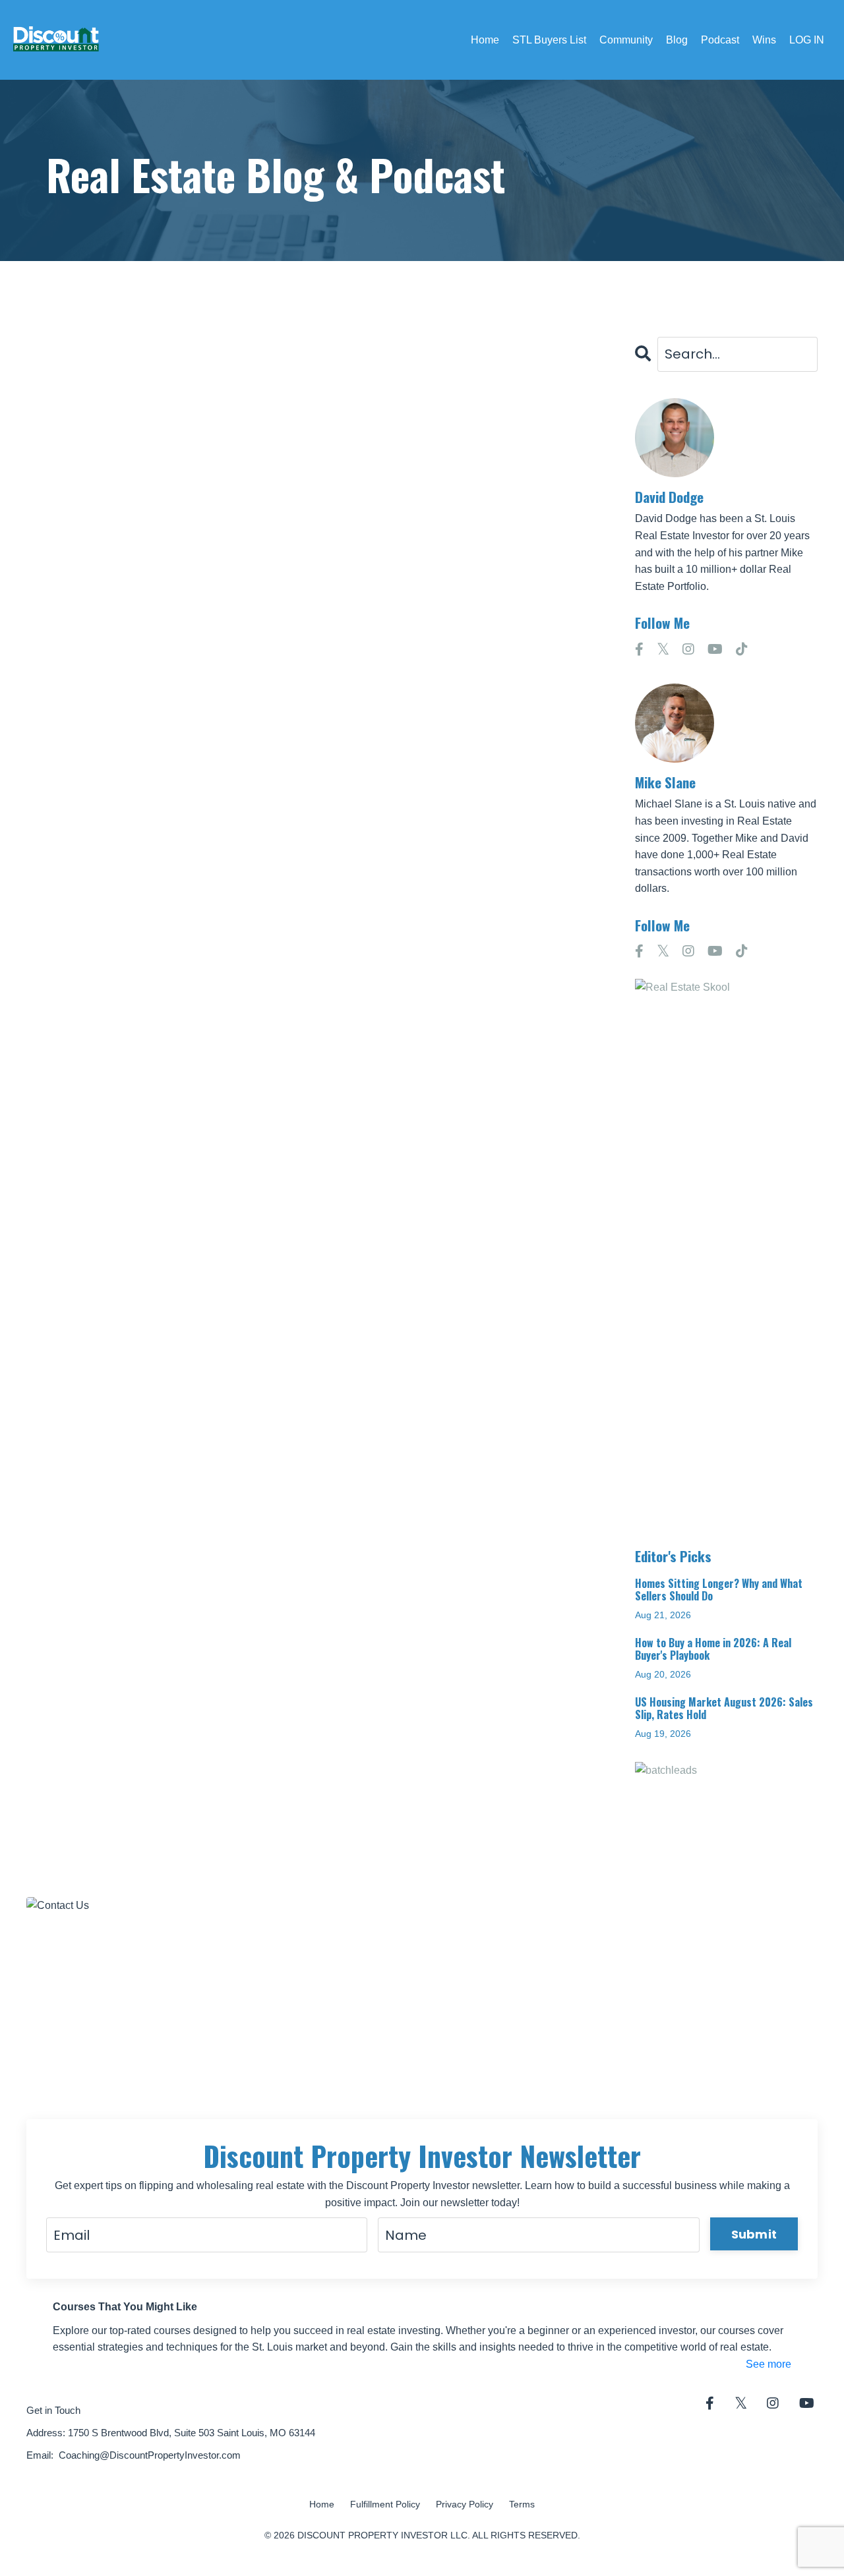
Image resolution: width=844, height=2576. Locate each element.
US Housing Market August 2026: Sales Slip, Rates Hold (724, 1709)
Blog (677, 40)
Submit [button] (754, 2234)
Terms (522, 2504)
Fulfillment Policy (385, 2504)
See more (769, 2364)
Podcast (720, 40)
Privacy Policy (465, 2504)
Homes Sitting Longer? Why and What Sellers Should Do (719, 1590)
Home (485, 40)
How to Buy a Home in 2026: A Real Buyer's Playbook (713, 1649)
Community (626, 40)
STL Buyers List (549, 40)
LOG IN (807, 40)
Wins (764, 40)
